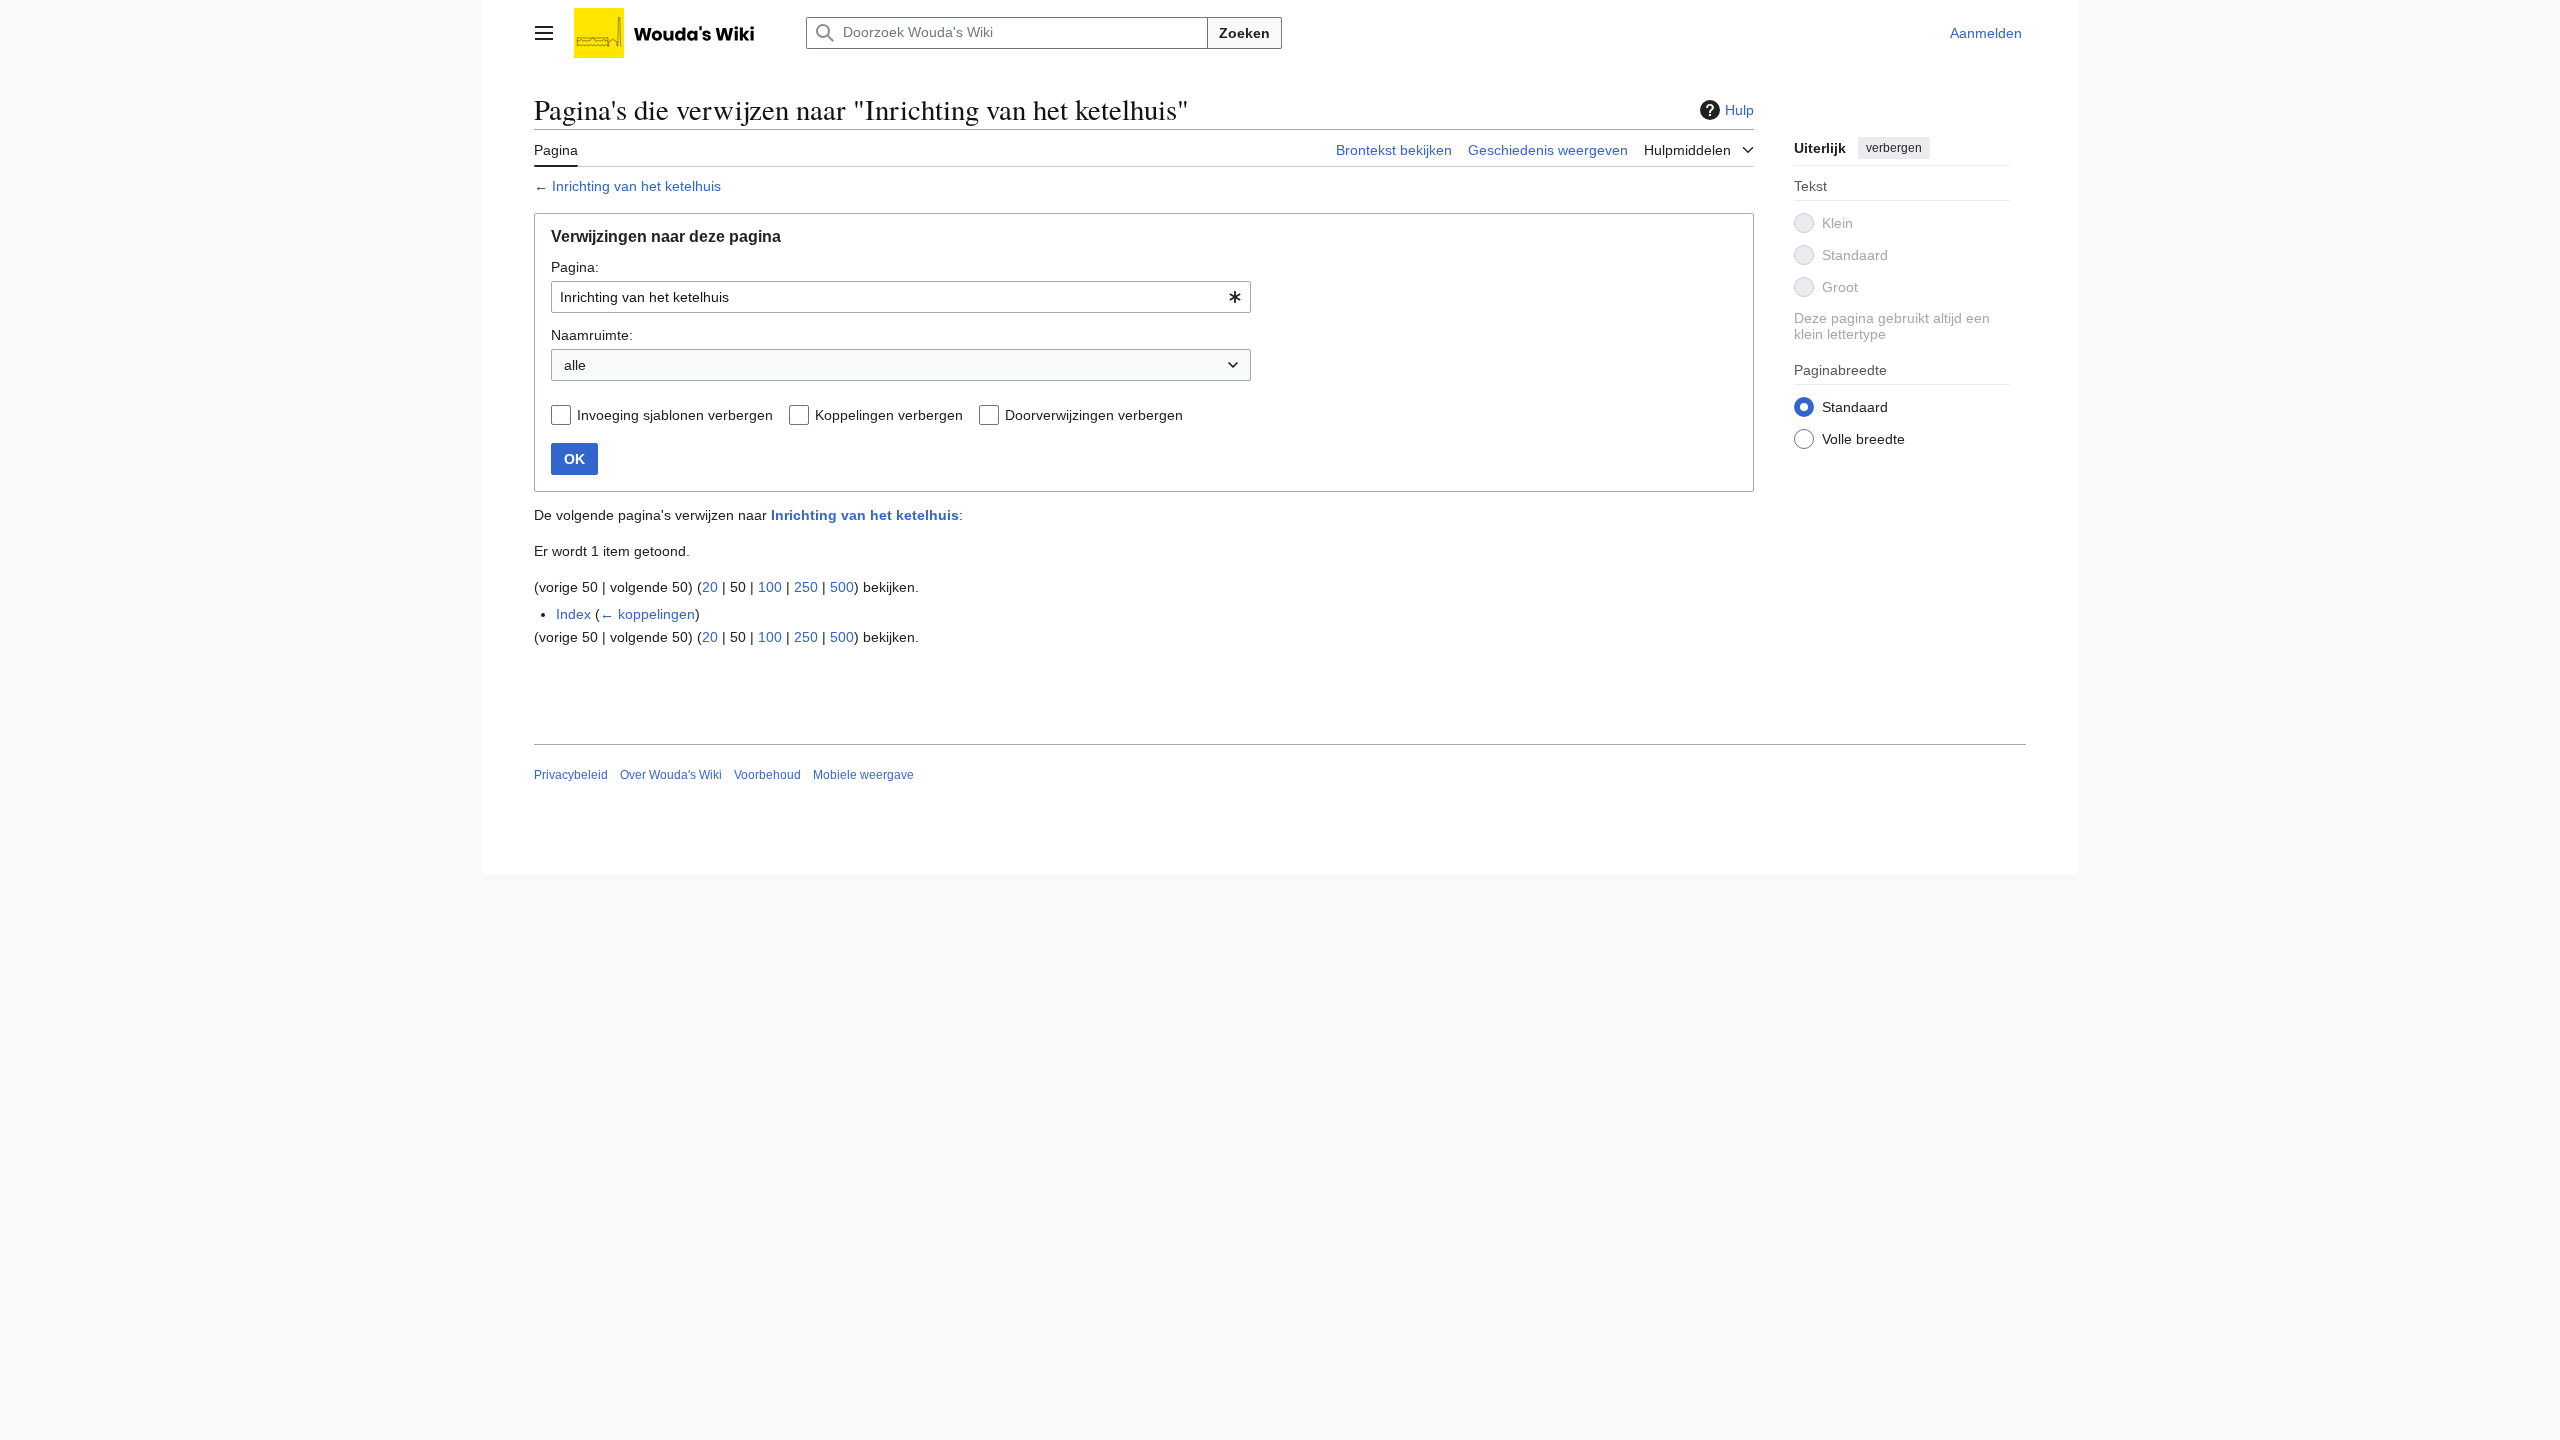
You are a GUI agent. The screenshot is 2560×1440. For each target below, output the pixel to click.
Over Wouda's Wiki (671, 775)
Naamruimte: (592, 335)
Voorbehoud (767, 775)
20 (710, 587)
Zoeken (1244, 33)
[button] (544, 33)
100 (770, 587)
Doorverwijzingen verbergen (1094, 415)
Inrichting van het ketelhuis (636, 186)
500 (842, 587)
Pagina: (575, 267)
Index (573, 614)
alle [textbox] (575, 365)
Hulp (1739, 110)
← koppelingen (647, 614)
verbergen (1894, 148)
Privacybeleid (571, 775)
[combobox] (901, 297)
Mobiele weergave (863, 775)
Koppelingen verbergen (889, 415)
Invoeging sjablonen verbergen (675, 415)
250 (806, 587)
